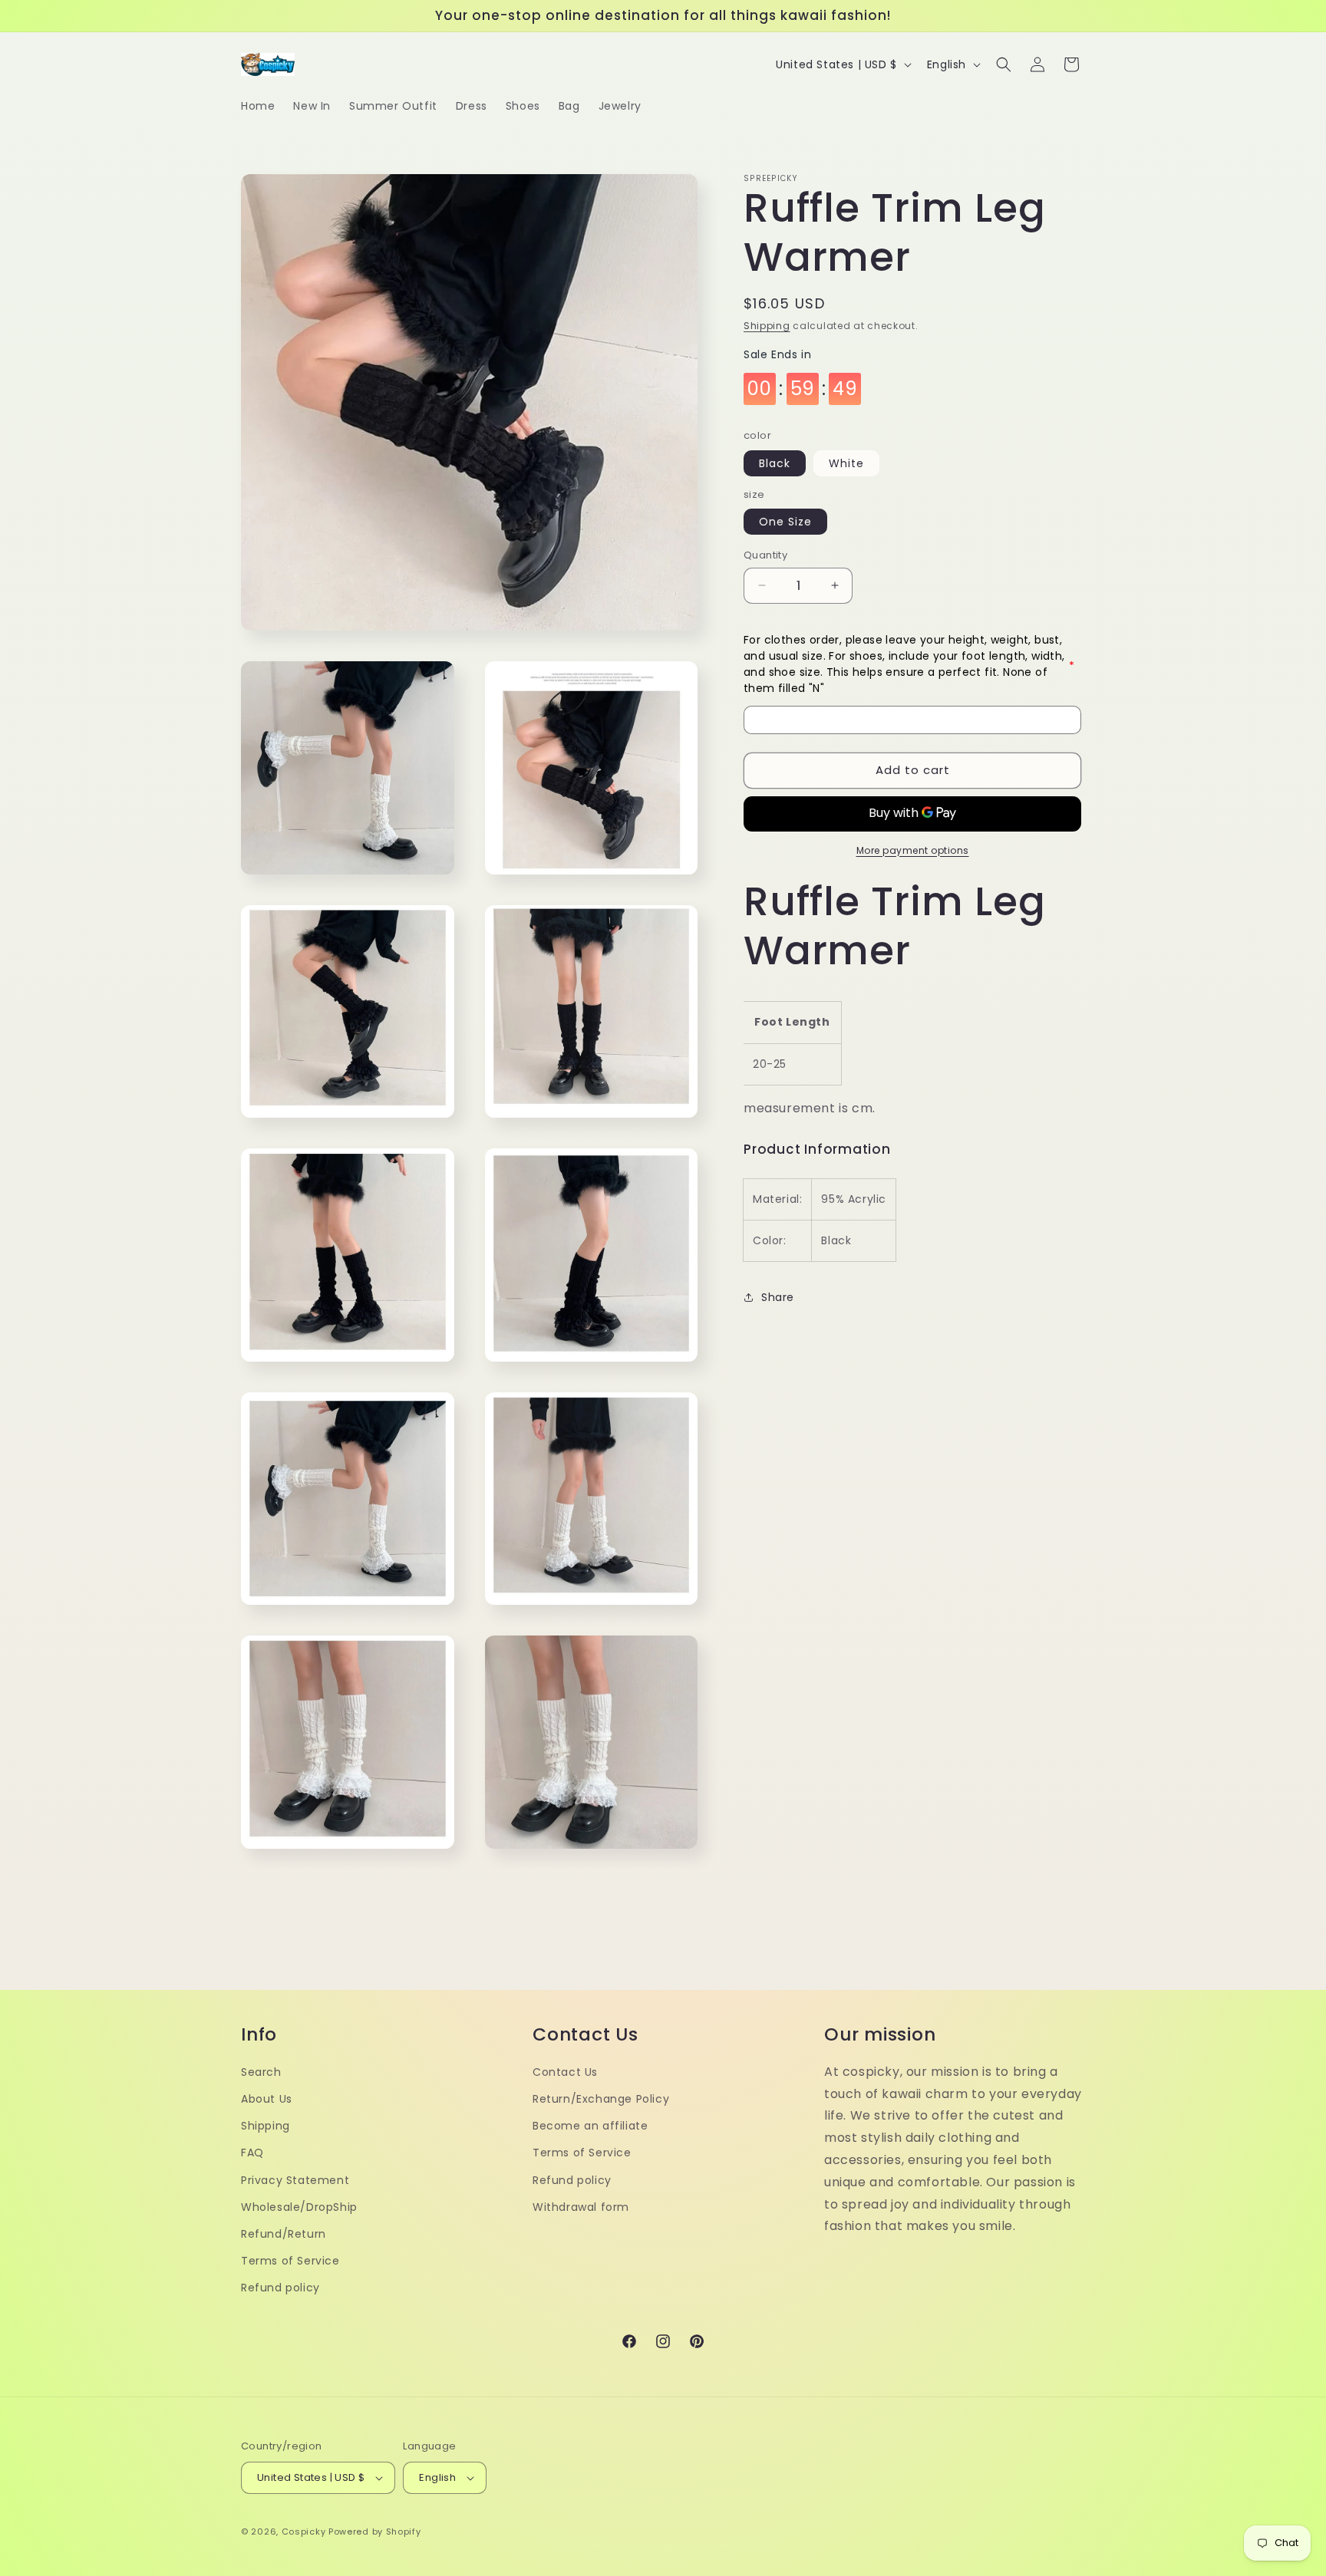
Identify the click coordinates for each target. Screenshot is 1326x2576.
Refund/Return (284, 2234)
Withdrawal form (581, 2207)
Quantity (765, 555)
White (846, 463)
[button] (1004, 64)
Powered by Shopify (375, 2532)
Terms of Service (290, 2261)
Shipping (767, 326)
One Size (785, 522)
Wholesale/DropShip (299, 2207)
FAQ (252, 2153)
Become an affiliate (590, 2126)
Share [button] (778, 1297)
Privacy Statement (295, 2180)
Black (775, 463)
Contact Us (565, 2072)
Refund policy (280, 2288)
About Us (267, 2099)
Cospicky (304, 2532)
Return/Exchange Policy (601, 2099)
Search (261, 2072)
